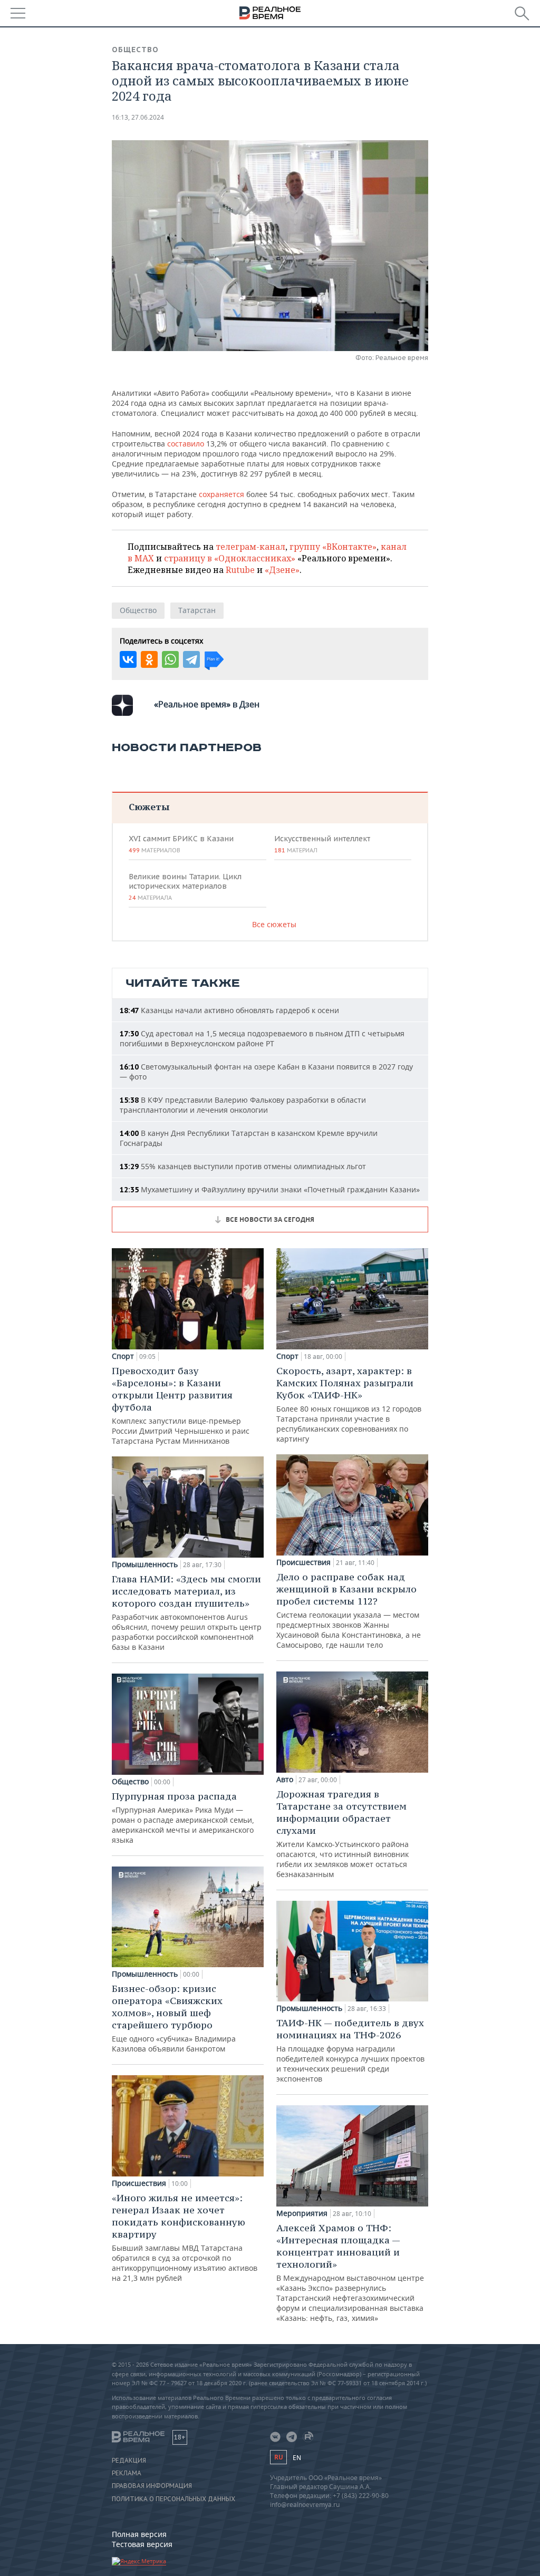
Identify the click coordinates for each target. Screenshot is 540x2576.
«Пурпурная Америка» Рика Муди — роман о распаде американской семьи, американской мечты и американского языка (183, 1817)
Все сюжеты (274, 924)
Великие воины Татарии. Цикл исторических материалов (185, 887)
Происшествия (139, 2183)
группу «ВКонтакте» (333, 547)
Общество (135, 50)
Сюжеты (149, 807)
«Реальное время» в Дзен (207, 704)
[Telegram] (191, 659)
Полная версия (139, 2534)
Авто (285, 1780)
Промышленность (145, 1564)
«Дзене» (282, 570)
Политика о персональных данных (173, 2499)
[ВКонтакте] (128, 659)
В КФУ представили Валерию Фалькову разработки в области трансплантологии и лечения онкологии (243, 1105)
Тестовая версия (142, 2544)
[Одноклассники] (149, 659)
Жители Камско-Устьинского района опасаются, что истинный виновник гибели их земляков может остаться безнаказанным (343, 1834)
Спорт (123, 1356)
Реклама (127, 2473)
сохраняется (223, 494)
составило (187, 444)
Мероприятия (302, 2213)
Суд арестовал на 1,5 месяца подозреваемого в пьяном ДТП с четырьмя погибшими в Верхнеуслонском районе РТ (262, 1038)
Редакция (129, 2461)
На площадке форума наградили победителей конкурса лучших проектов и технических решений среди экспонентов (350, 2050)
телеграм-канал (250, 547)
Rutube (240, 570)
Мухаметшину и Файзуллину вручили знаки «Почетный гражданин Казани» (270, 1189)
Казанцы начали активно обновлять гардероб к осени (229, 1010)
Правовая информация (152, 2486)
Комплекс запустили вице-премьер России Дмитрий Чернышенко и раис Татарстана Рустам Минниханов (181, 1405)
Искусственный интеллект (322, 844)
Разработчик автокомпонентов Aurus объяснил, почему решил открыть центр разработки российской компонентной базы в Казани (187, 1612)
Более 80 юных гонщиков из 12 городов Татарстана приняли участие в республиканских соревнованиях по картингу (349, 1404)
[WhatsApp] (170, 659)
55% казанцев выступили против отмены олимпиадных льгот (243, 1166)
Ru (278, 2457)
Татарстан (197, 610)
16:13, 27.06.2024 (138, 117)
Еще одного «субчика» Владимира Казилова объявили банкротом (174, 2018)
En (297, 2458)
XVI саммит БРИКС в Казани (181, 844)
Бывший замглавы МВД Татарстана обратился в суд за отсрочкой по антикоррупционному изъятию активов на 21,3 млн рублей (185, 2237)
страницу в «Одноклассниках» (230, 558)
